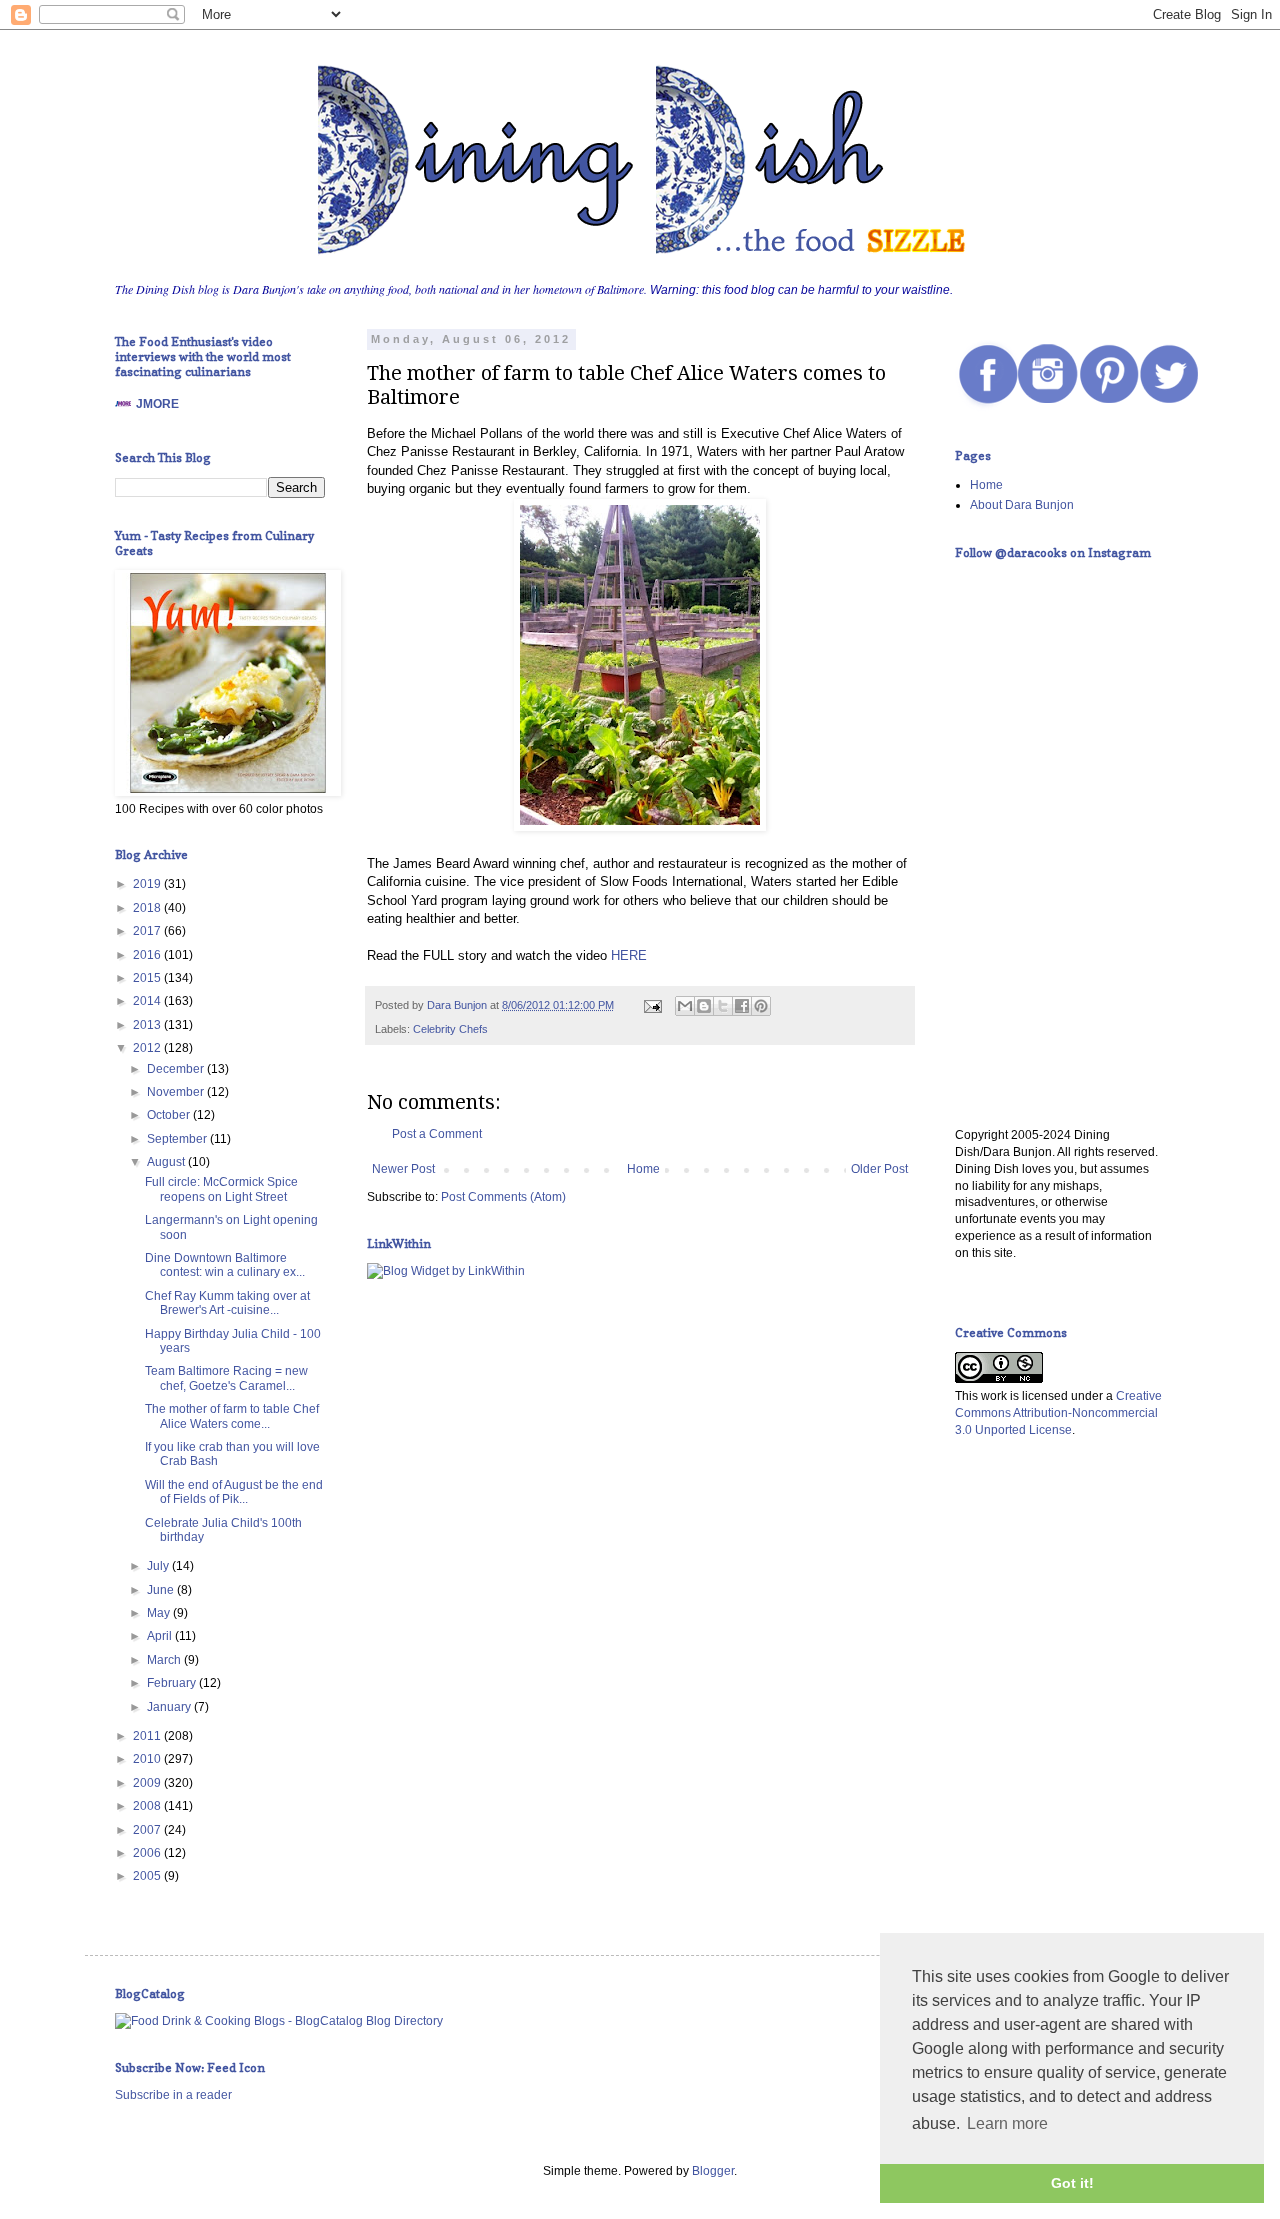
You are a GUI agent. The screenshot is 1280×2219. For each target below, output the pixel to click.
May (160, 1613)
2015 (148, 978)
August (167, 1162)
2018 (148, 908)
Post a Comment (437, 1134)
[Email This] (685, 1006)
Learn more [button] (1007, 2123)
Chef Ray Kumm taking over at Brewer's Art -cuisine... (227, 1303)
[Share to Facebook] (742, 1006)
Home (643, 1169)
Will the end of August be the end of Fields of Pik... (234, 1492)
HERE (629, 955)
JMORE (157, 404)
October (170, 1115)
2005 (148, 1876)
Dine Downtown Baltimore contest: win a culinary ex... (225, 1265)
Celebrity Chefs (450, 1029)
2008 (148, 1806)
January (170, 1707)
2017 (148, 931)
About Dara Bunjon (1022, 505)
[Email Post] (652, 1005)
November (177, 1092)
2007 (148, 1830)
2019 (148, 884)
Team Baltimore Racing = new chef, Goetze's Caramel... (226, 1378)
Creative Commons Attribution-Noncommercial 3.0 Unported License (1058, 1413)
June (162, 1590)
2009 (148, 1783)
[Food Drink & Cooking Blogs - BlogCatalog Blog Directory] (279, 2021)
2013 (148, 1025)
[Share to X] (723, 1006)
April (161, 1636)
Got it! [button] (1072, 2183)
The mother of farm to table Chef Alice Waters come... (232, 1416)
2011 (148, 1736)
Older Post (879, 1169)
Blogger (713, 2171)
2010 (148, 1759)
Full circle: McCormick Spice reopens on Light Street (221, 1189)
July (159, 1566)
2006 (148, 1853)
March (165, 1660)
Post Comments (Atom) (503, 1197)
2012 (148, 1048)
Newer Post (403, 1169)
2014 (148, 1001)
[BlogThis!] (704, 1006)
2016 (148, 955)
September (178, 1139)
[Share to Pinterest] (761, 1006)
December (177, 1069)
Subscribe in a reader (173, 2095)
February (173, 1683)
